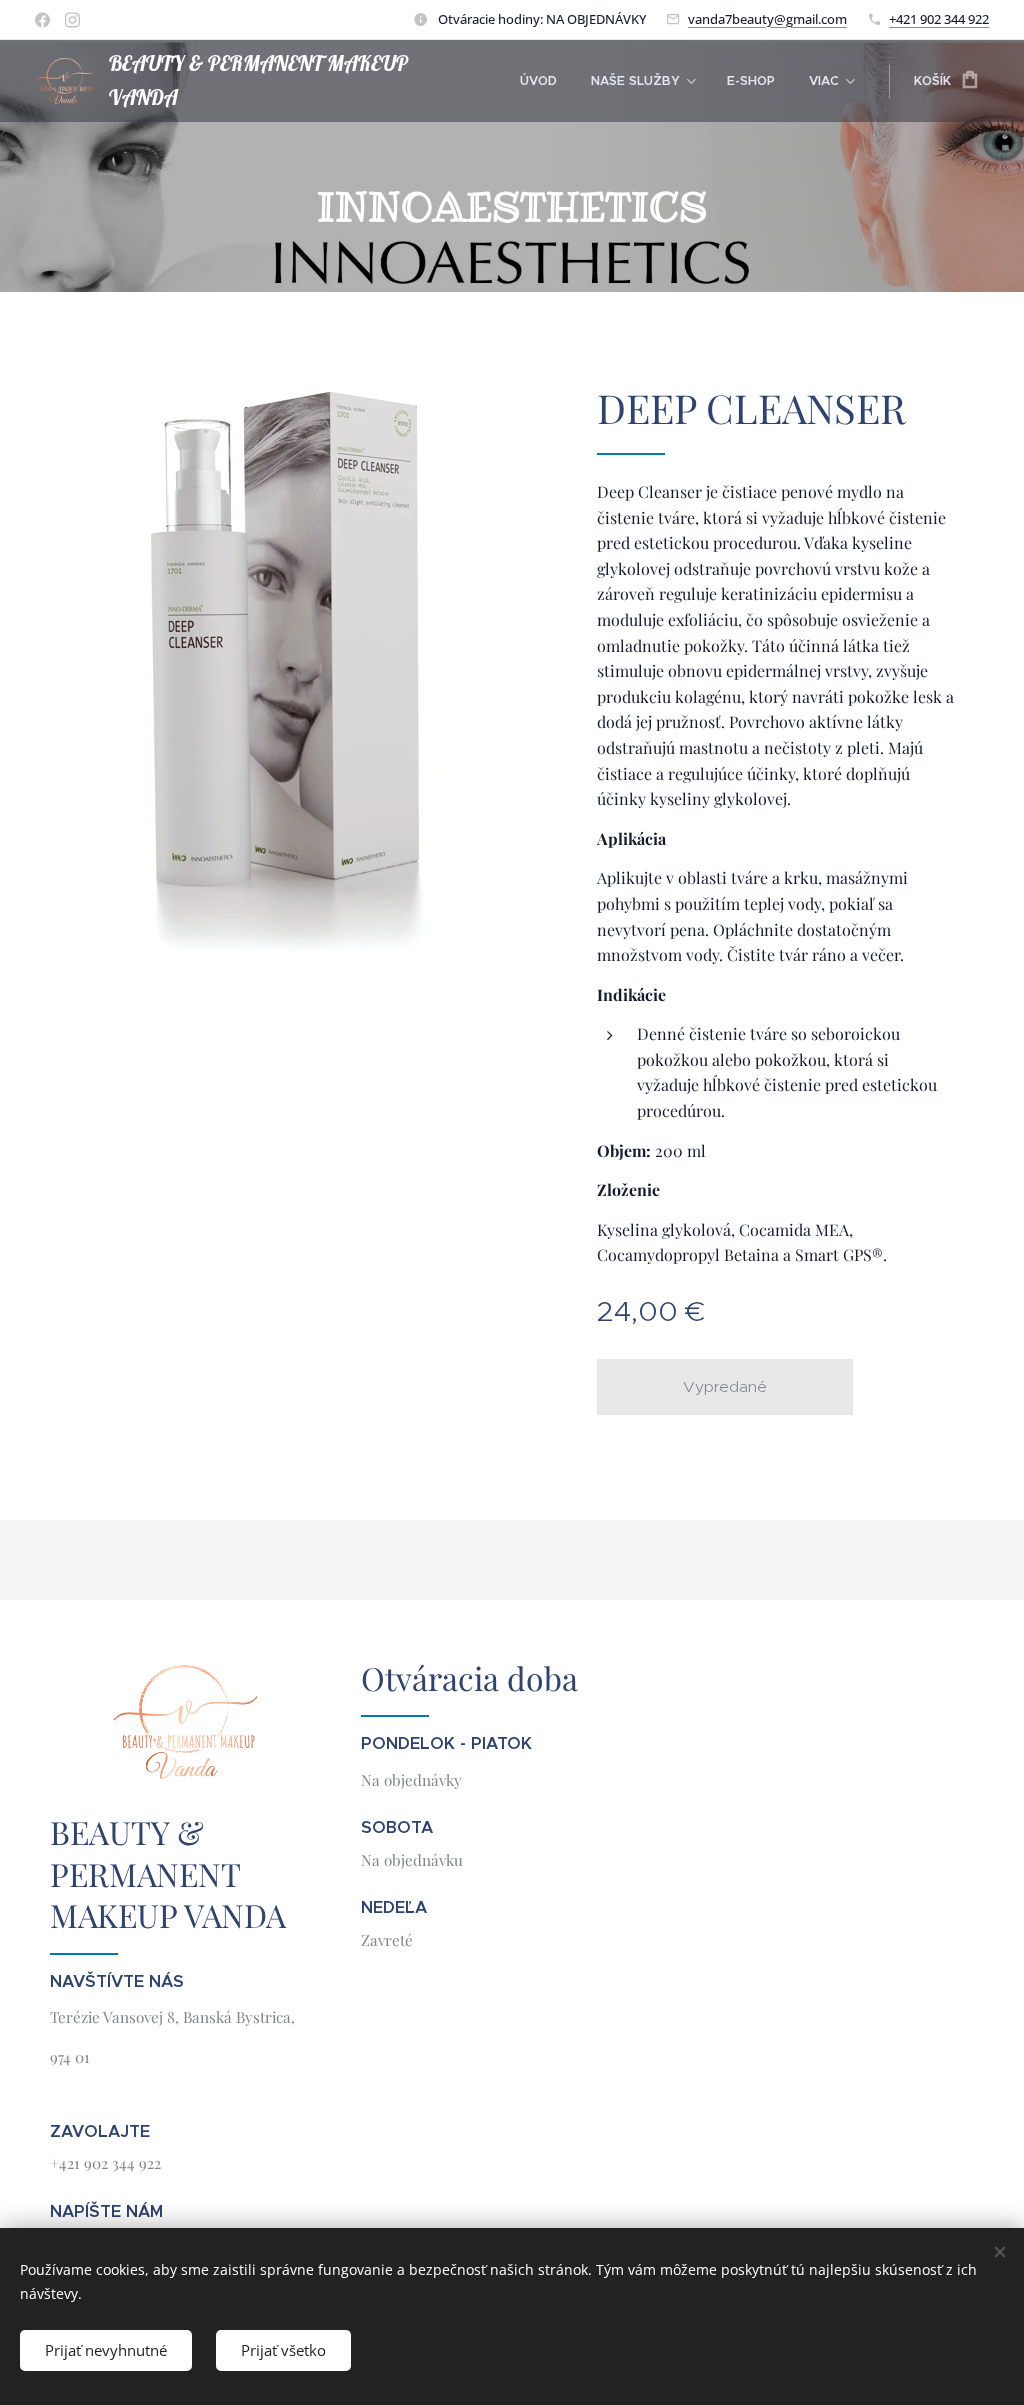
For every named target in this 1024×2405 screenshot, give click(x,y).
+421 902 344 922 (939, 19)
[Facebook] (42, 20)
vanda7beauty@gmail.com (767, 19)
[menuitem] (538, 81)
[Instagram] (72, 20)
